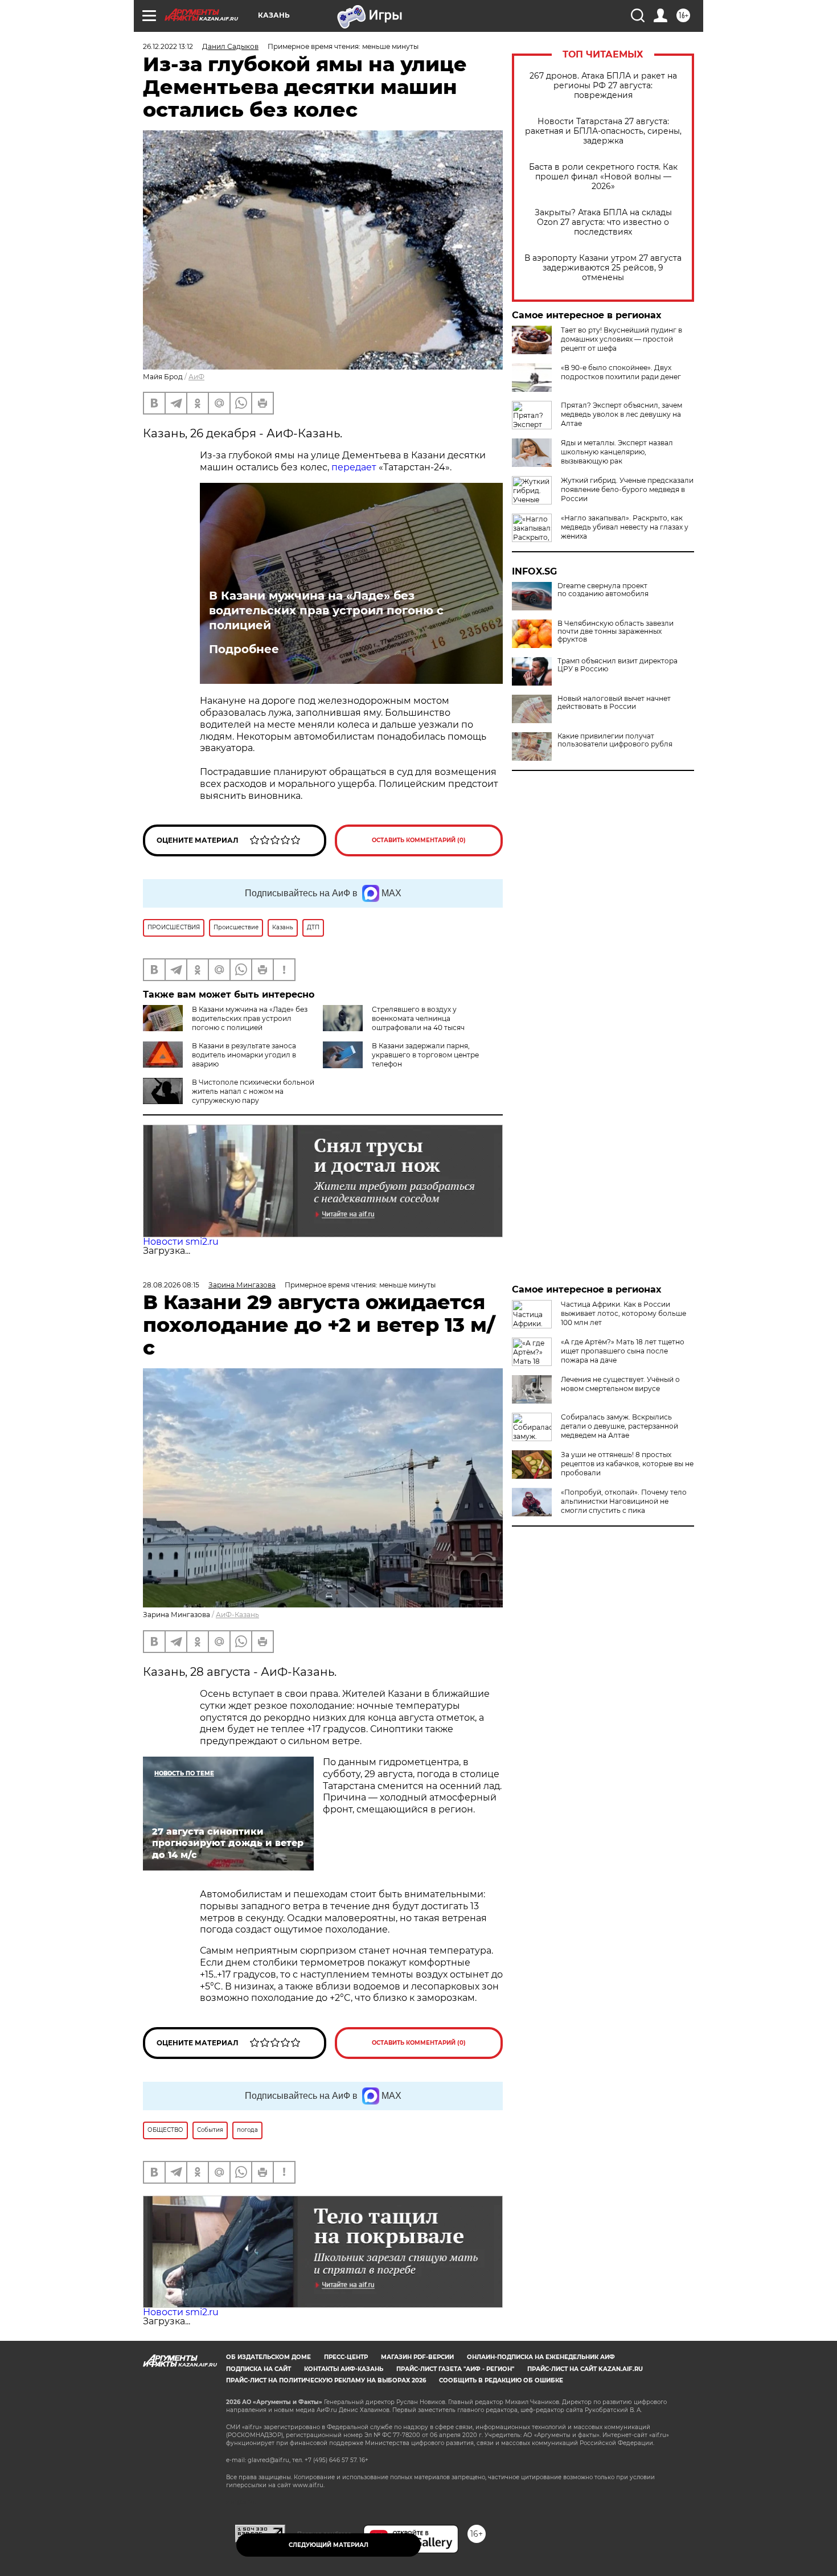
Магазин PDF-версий (417, 2357)
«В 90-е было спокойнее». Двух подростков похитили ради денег (621, 372)
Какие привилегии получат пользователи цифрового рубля (615, 740)
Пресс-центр (346, 2357)
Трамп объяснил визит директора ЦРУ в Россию (618, 665)
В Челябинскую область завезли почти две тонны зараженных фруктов (616, 631)
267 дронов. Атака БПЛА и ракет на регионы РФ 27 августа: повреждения (603, 86)
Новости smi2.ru (181, 1242)
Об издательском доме (268, 2357)
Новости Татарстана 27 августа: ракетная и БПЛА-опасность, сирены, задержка (603, 131)
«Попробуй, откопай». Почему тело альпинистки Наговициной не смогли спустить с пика (624, 1501)
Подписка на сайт (259, 2369)
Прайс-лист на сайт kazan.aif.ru (585, 2369)
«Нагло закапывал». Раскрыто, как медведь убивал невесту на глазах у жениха (625, 527)
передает (354, 467)
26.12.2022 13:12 (168, 46)
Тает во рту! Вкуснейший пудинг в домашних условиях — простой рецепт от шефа (621, 339)
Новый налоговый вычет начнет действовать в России (614, 703)
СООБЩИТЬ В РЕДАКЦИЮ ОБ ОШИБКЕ (501, 2380)
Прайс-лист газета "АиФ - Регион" (455, 2369)
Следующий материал (329, 2545)
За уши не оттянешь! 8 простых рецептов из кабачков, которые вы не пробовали (627, 1464)
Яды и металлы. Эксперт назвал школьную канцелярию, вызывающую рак (617, 452)
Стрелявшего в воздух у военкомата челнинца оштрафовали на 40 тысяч (418, 1018)
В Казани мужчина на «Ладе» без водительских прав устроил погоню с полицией (326, 610)
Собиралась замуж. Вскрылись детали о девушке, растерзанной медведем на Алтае (619, 1426)
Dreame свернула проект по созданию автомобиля (603, 590)
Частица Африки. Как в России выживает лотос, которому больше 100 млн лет (623, 1313)
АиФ (196, 377)
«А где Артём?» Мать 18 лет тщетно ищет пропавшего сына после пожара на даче (623, 1351)
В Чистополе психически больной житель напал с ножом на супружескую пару (253, 1091)
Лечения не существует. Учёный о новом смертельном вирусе (620, 1384)
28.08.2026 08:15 (171, 1285)
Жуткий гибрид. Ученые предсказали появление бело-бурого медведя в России (627, 489)
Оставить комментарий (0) (419, 840)
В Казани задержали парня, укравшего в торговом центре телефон (425, 1055)
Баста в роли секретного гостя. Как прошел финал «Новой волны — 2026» (603, 177)
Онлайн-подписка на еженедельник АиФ (541, 2357)
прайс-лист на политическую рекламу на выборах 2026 (326, 2380)
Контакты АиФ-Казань (344, 2369)
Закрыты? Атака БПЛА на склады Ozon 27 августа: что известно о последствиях (603, 222)
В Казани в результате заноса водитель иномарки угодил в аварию (244, 1055)
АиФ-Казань (237, 1615)
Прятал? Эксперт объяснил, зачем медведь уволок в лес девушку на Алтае (621, 414)
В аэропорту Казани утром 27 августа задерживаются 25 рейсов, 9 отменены (603, 268)
